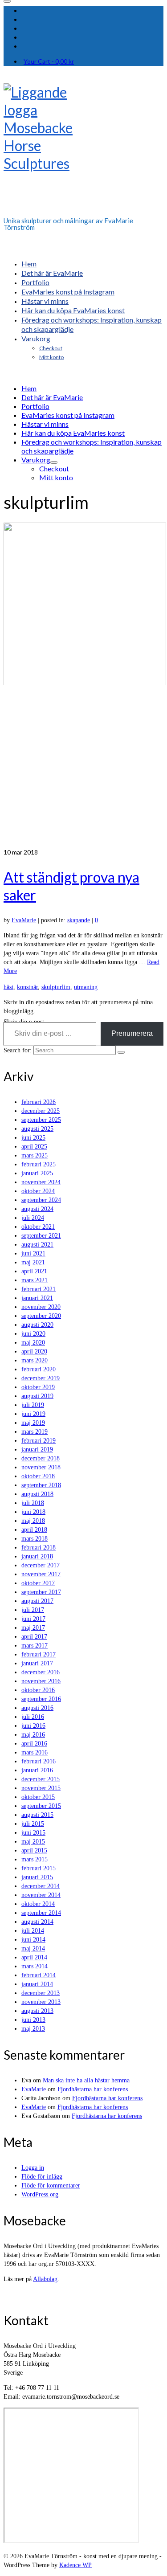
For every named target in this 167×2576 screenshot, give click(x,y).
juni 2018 (33, 1512)
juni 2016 (33, 1726)
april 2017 (34, 1637)
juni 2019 (33, 1414)
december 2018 (41, 1458)
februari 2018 (39, 1548)
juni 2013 (33, 2020)
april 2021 (34, 1271)
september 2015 (41, 1806)
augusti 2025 (37, 1129)
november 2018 (41, 1467)
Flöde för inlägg (42, 2177)
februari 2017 (39, 1654)
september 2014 (41, 1913)
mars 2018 (35, 1539)
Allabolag (45, 2279)
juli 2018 (33, 1503)
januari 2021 (37, 1298)
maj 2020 (33, 1343)
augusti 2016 (37, 1708)
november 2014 (41, 1895)
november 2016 (41, 1681)
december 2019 (41, 1378)
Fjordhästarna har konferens (93, 2089)
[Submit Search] (121, 1052)
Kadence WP (75, 2565)
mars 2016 (35, 1752)
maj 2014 (33, 1948)
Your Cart (49, 61)
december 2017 (41, 1565)
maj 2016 (33, 1735)
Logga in (33, 2168)
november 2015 (41, 1788)
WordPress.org (40, 2194)
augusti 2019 (37, 1396)
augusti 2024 (37, 1209)
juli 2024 (33, 1218)
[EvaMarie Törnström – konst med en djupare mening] (83, 147)
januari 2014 (37, 1984)
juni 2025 (33, 1138)
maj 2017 (33, 1628)
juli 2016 (33, 1717)
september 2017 (41, 1592)
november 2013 (41, 2002)
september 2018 (41, 1485)
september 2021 (41, 1236)
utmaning (86, 987)
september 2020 (41, 1316)
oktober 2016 (38, 1690)
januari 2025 (37, 1173)
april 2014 (34, 1957)
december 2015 (41, 1779)
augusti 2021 (37, 1245)
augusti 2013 (37, 2011)
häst (8, 987)
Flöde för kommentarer (51, 2186)
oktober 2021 (38, 1227)
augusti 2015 (37, 1815)
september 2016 (41, 1699)
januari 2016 (37, 1770)
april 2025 (34, 1147)
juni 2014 (33, 1940)
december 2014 (41, 1886)
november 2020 (41, 1307)
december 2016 (41, 1672)
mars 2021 (35, 1280)
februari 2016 (39, 1761)
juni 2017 (33, 1619)
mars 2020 (35, 1360)
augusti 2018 (37, 1494)
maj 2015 (33, 1842)
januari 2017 (37, 1663)
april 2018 (34, 1530)
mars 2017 (35, 1646)
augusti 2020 (37, 1325)
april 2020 (34, 1351)
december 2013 (41, 1993)
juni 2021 (33, 1253)
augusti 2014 (37, 1922)
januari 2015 (37, 1877)
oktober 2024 (38, 1191)
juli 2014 (33, 1931)
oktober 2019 (38, 1387)
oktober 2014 (38, 1904)
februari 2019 (39, 1441)
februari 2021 (39, 1289)
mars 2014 (35, 1966)
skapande (79, 920)
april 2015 (34, 1850)
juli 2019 (33, 1405)
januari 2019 (37, 1450)
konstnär (27, 987)
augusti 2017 (37, 1601)
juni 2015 (33, 1833)
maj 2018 (33, 1521)
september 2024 (41, 1200)
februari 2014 (39, 1975)
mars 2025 (35, 1155)
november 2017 (41, 1574)
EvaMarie (24, 920)
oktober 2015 (38, 1797)
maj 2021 (33, 1262)
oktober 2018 (38, 1476)
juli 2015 (33, 1824)
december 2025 (41, 1111)
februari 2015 (39, 1868)
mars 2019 (35, 1432)
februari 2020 (39, 1369)
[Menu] (7, 1)
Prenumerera (132, 1033)
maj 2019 (33, 1423)
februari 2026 (39, 1102)
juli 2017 (33, 1610)
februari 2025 (39, 1164)
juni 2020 (33, 1334)
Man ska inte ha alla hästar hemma (86, 2080)
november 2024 (41, 1182)
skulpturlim (56, 987)
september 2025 (41, 1120)
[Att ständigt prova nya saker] (83, 685)
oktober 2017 (38, 1583)
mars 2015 (35, 1859)
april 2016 (34, 1744)
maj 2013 (33, 2029)
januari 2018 (37, 1556)
